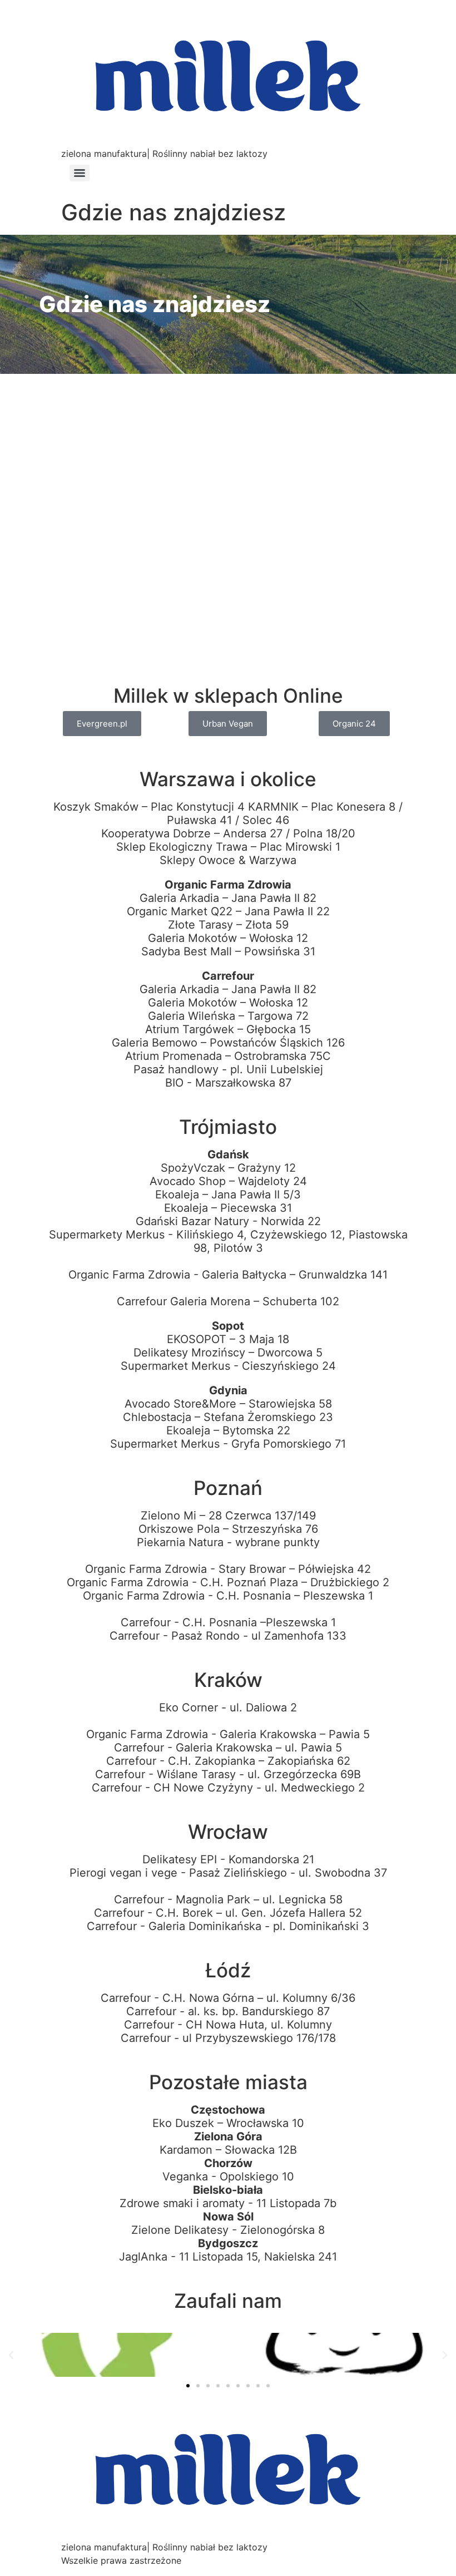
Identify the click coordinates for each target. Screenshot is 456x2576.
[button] (11, 2355)
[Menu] (80, 173)
